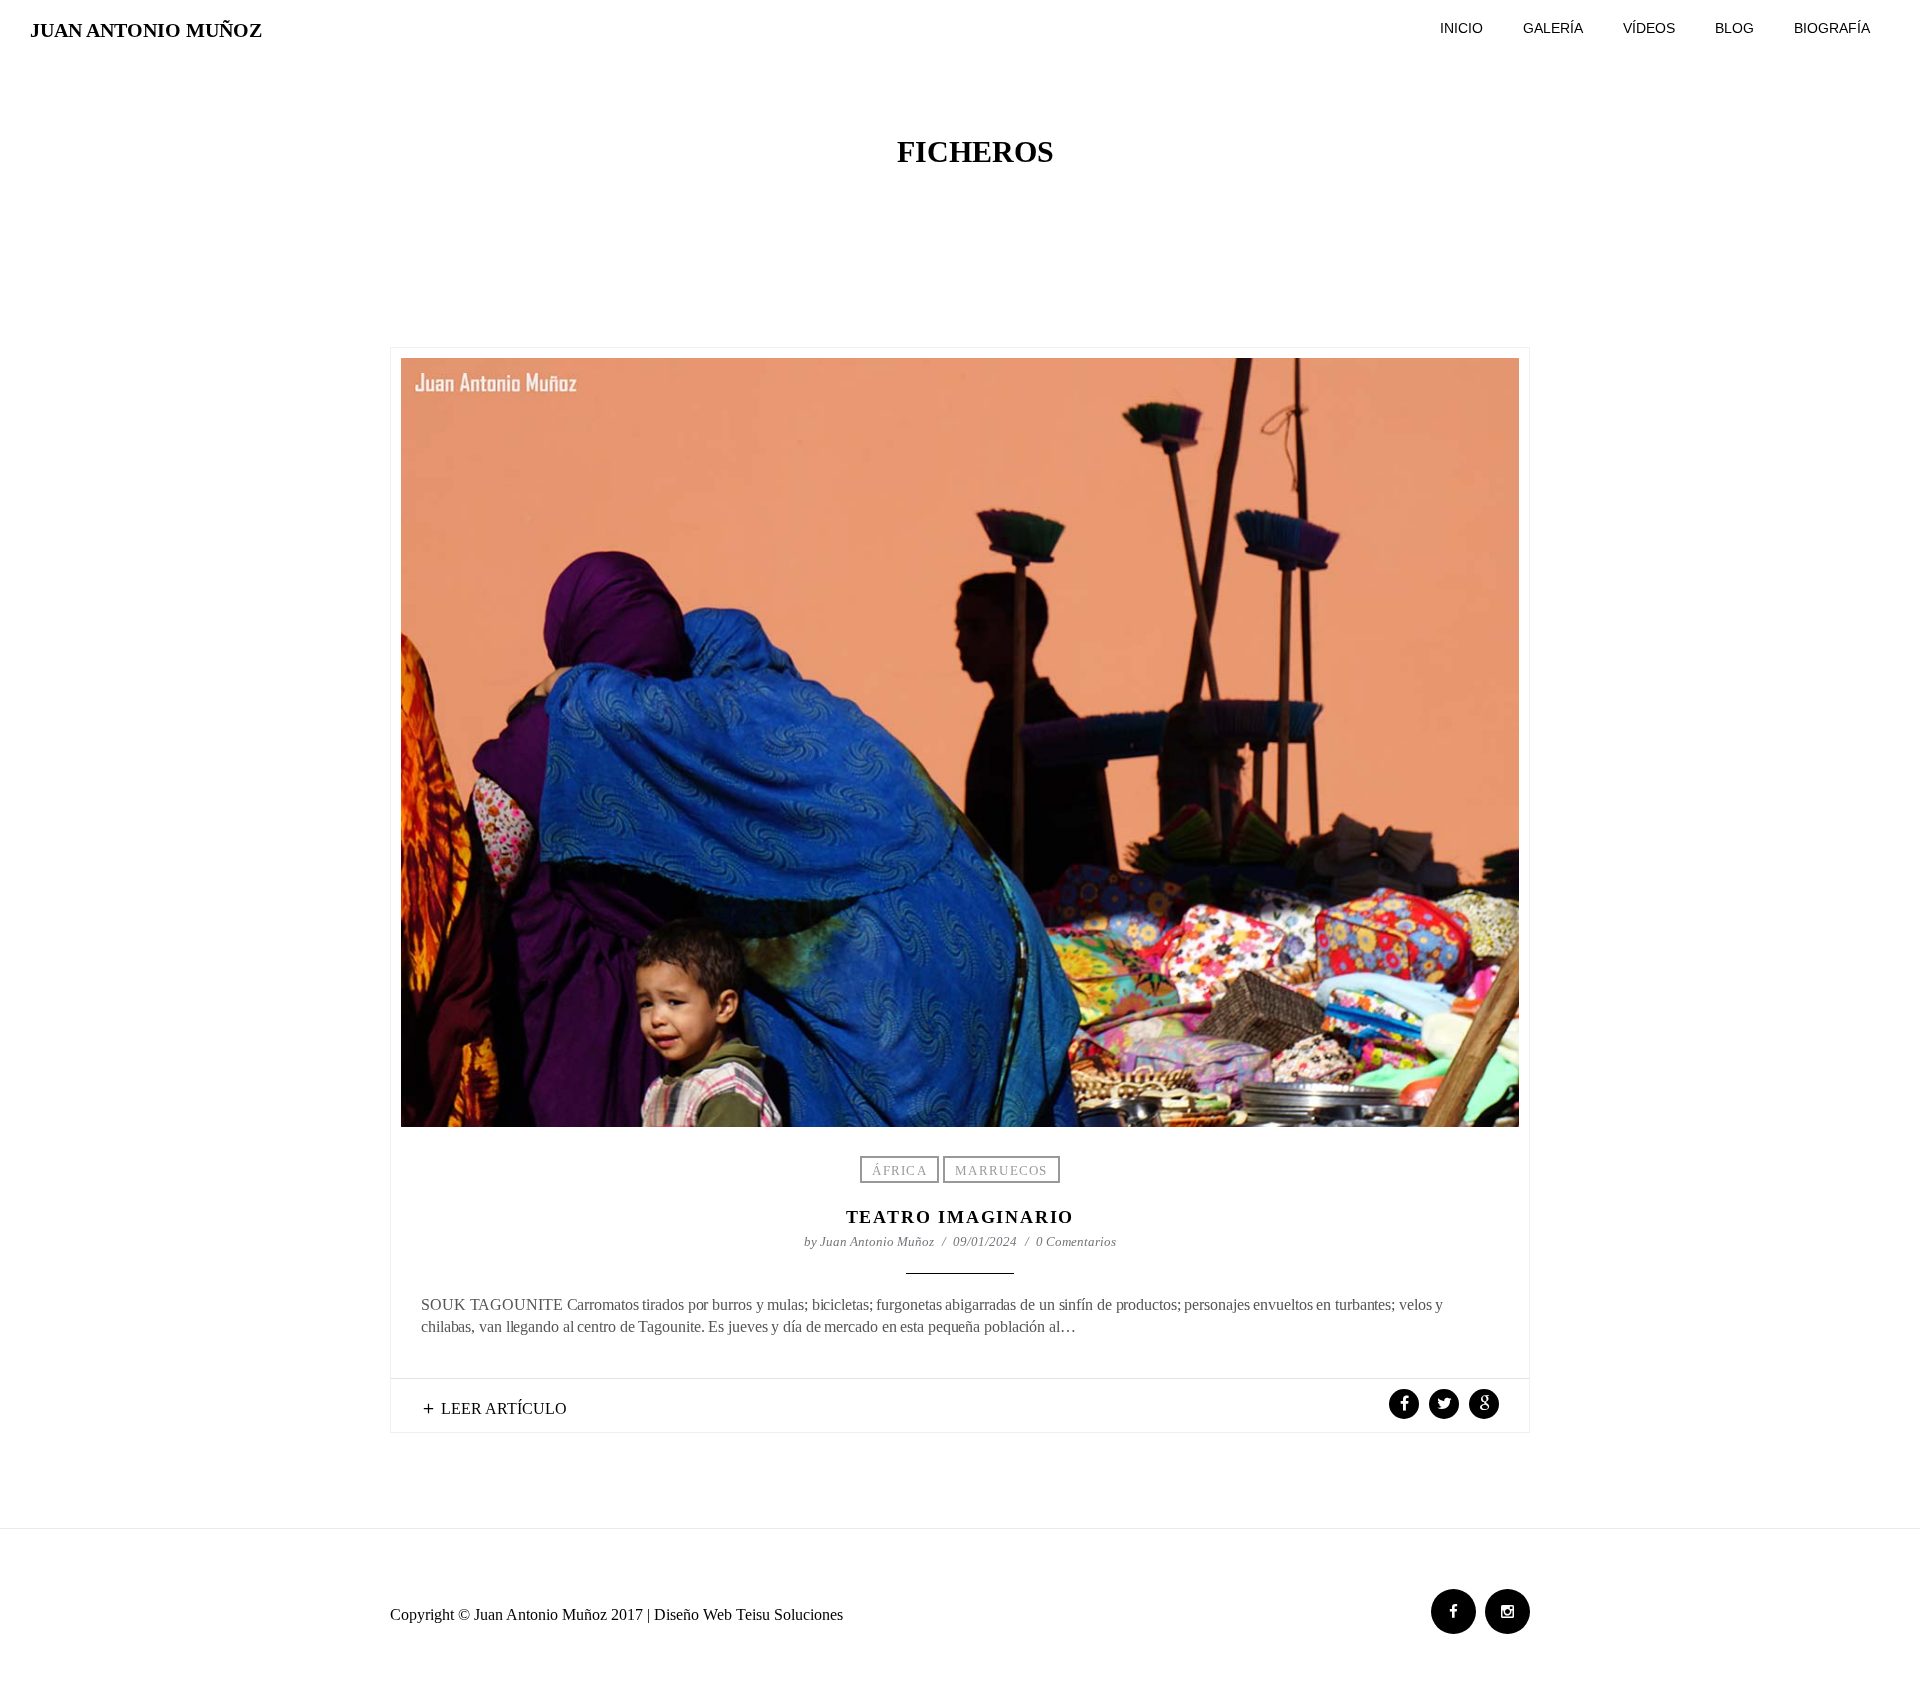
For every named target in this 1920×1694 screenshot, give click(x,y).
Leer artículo (504, 1408)
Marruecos (1001, 1170)
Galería (1553, 28)
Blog (1734, 28)
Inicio (1461, 28)
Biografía (1832, 28)
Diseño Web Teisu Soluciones (748, 1614)
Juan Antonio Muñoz (146, 30)
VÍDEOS (1649, 28)
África (899, 1170)
